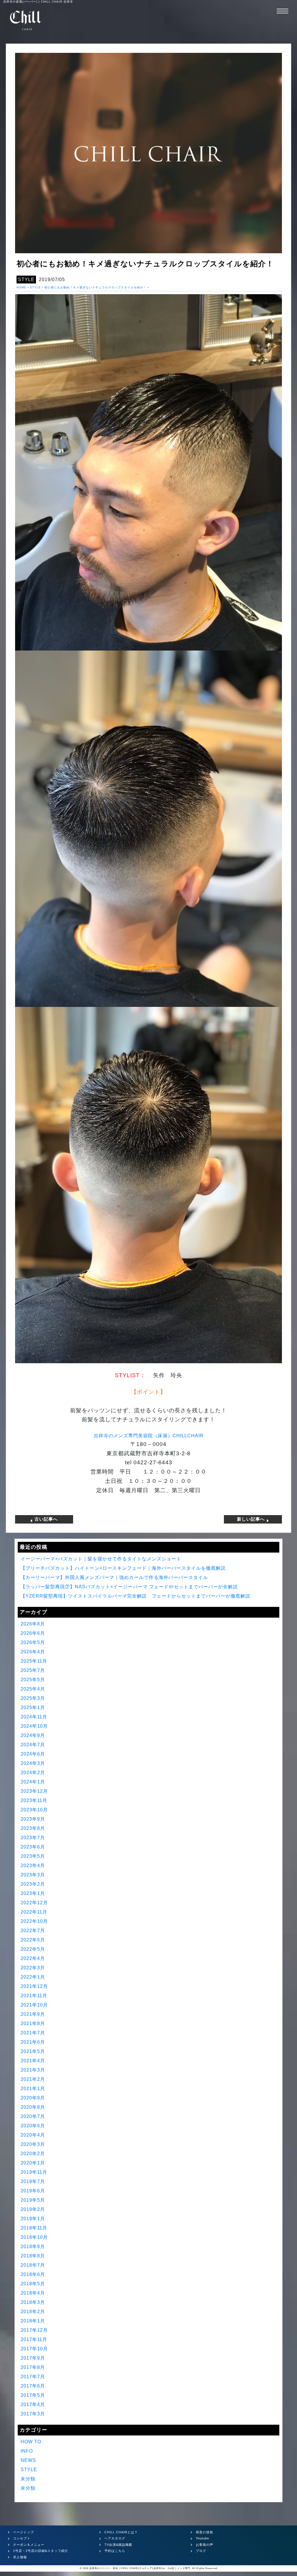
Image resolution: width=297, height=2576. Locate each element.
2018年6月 (33, 2274)
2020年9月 (33, 2098)
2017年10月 (34, 2349)
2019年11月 (34, 2172)
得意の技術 (204, 2532)
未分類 (28, 2479)
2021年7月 (33, 2033)
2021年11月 (34, 1996)
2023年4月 (33, 1865)
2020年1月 (33, 2163)
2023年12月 (34, 1791)
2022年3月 (33, 1968)
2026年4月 (33, 1652)
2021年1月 (33, 2089)
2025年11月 (34, 1661)
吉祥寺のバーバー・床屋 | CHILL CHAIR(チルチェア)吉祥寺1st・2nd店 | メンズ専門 (140, 2568)
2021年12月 (34, 1986)
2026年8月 (33, 1624)
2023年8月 (33, 1828)
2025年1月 (33, 1708)
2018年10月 (34, 2237)
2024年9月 (33, 1735)
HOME (21, 287)
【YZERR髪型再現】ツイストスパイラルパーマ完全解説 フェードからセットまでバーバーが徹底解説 (135, 1596)
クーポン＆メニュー (29, 2545)
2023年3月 (33, 1875)
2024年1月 (33, 1782)
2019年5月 (33, 2200)
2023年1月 (33, 1893)
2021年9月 (33, 2014)
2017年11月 (34, 2339)
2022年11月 (34, 1912)
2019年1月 (33, 2219)
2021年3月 (33, 2070)
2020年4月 (33, 2135)
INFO (27, 2451)
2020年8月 (33, 2107)
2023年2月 (33, 1884)
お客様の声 (204, 2545)
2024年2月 (33, 1773)
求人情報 (20, 2557)
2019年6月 (33, 2191)
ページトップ (23, 2532)
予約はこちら (115, 2551)
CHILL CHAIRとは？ (121, 2532)
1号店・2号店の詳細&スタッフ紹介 (41, 2551)
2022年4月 (33, 1958)
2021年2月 (33, 2079)
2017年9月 (33, 2358)
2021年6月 (33, 2042)
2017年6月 (33, 2386)
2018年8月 (33, 2256)
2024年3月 (33, 1763)
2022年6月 (33, 1940)
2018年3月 (33, 2302)
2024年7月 (33, 1745)
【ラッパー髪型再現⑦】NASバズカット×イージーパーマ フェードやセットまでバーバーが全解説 (129, 1587)
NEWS (28, 2460)
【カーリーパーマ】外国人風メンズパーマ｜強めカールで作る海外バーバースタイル (114, 1577)
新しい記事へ (252, 1519)
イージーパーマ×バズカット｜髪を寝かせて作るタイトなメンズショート (101, 1559)
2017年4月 (33, 2405)
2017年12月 (34, 2330)
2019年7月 (33, 2181)
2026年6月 (33, 1633)
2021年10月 (34, 2005)
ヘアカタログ (115, 2538)
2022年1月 (33, 1977)
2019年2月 (33, 2209)
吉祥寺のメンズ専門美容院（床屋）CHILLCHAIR (149, 1436)
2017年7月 (33, 2377)
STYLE (26, 280)
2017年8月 (33, 2367)
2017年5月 (33, 2395)
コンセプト (22, 2538)
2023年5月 (33, 1856)
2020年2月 (33, 2154)
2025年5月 (33, 1680)
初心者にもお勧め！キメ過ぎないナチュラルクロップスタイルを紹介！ (95, 287)
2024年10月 (34, 1726)
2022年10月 (34, 1921)
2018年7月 (33, 2265)
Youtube (202, 2538)
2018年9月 (33, 2247)
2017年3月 (33, 2414)
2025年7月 (33, 1670)
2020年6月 (33, 2126)
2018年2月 (33, 2312)
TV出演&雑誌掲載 (118, 2545)
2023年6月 (33, 1847)
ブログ (201, 2551)
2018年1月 (33, 2321)
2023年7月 (33, 1838)
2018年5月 (33, 2284)
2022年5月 (33, 1949)
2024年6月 (33, 1754)
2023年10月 (34, 1810)
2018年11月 (34, 2228)
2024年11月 (34, 1717)
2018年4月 (33, 2293)
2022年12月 (34, 1903)
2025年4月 (33, 1689)
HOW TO (31, 2442)
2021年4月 (33, 2061)
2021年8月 (33, 2023)
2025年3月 (33, 1698)
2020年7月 (33, 2116)
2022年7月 (33, 1931)
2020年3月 (33, 2144)
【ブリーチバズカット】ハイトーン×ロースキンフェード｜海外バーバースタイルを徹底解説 (123, 1568)
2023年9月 (33, 1819)
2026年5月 (33, 1642)
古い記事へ (45, 1519)
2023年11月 (34, 1800)
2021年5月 (33, 2051)
